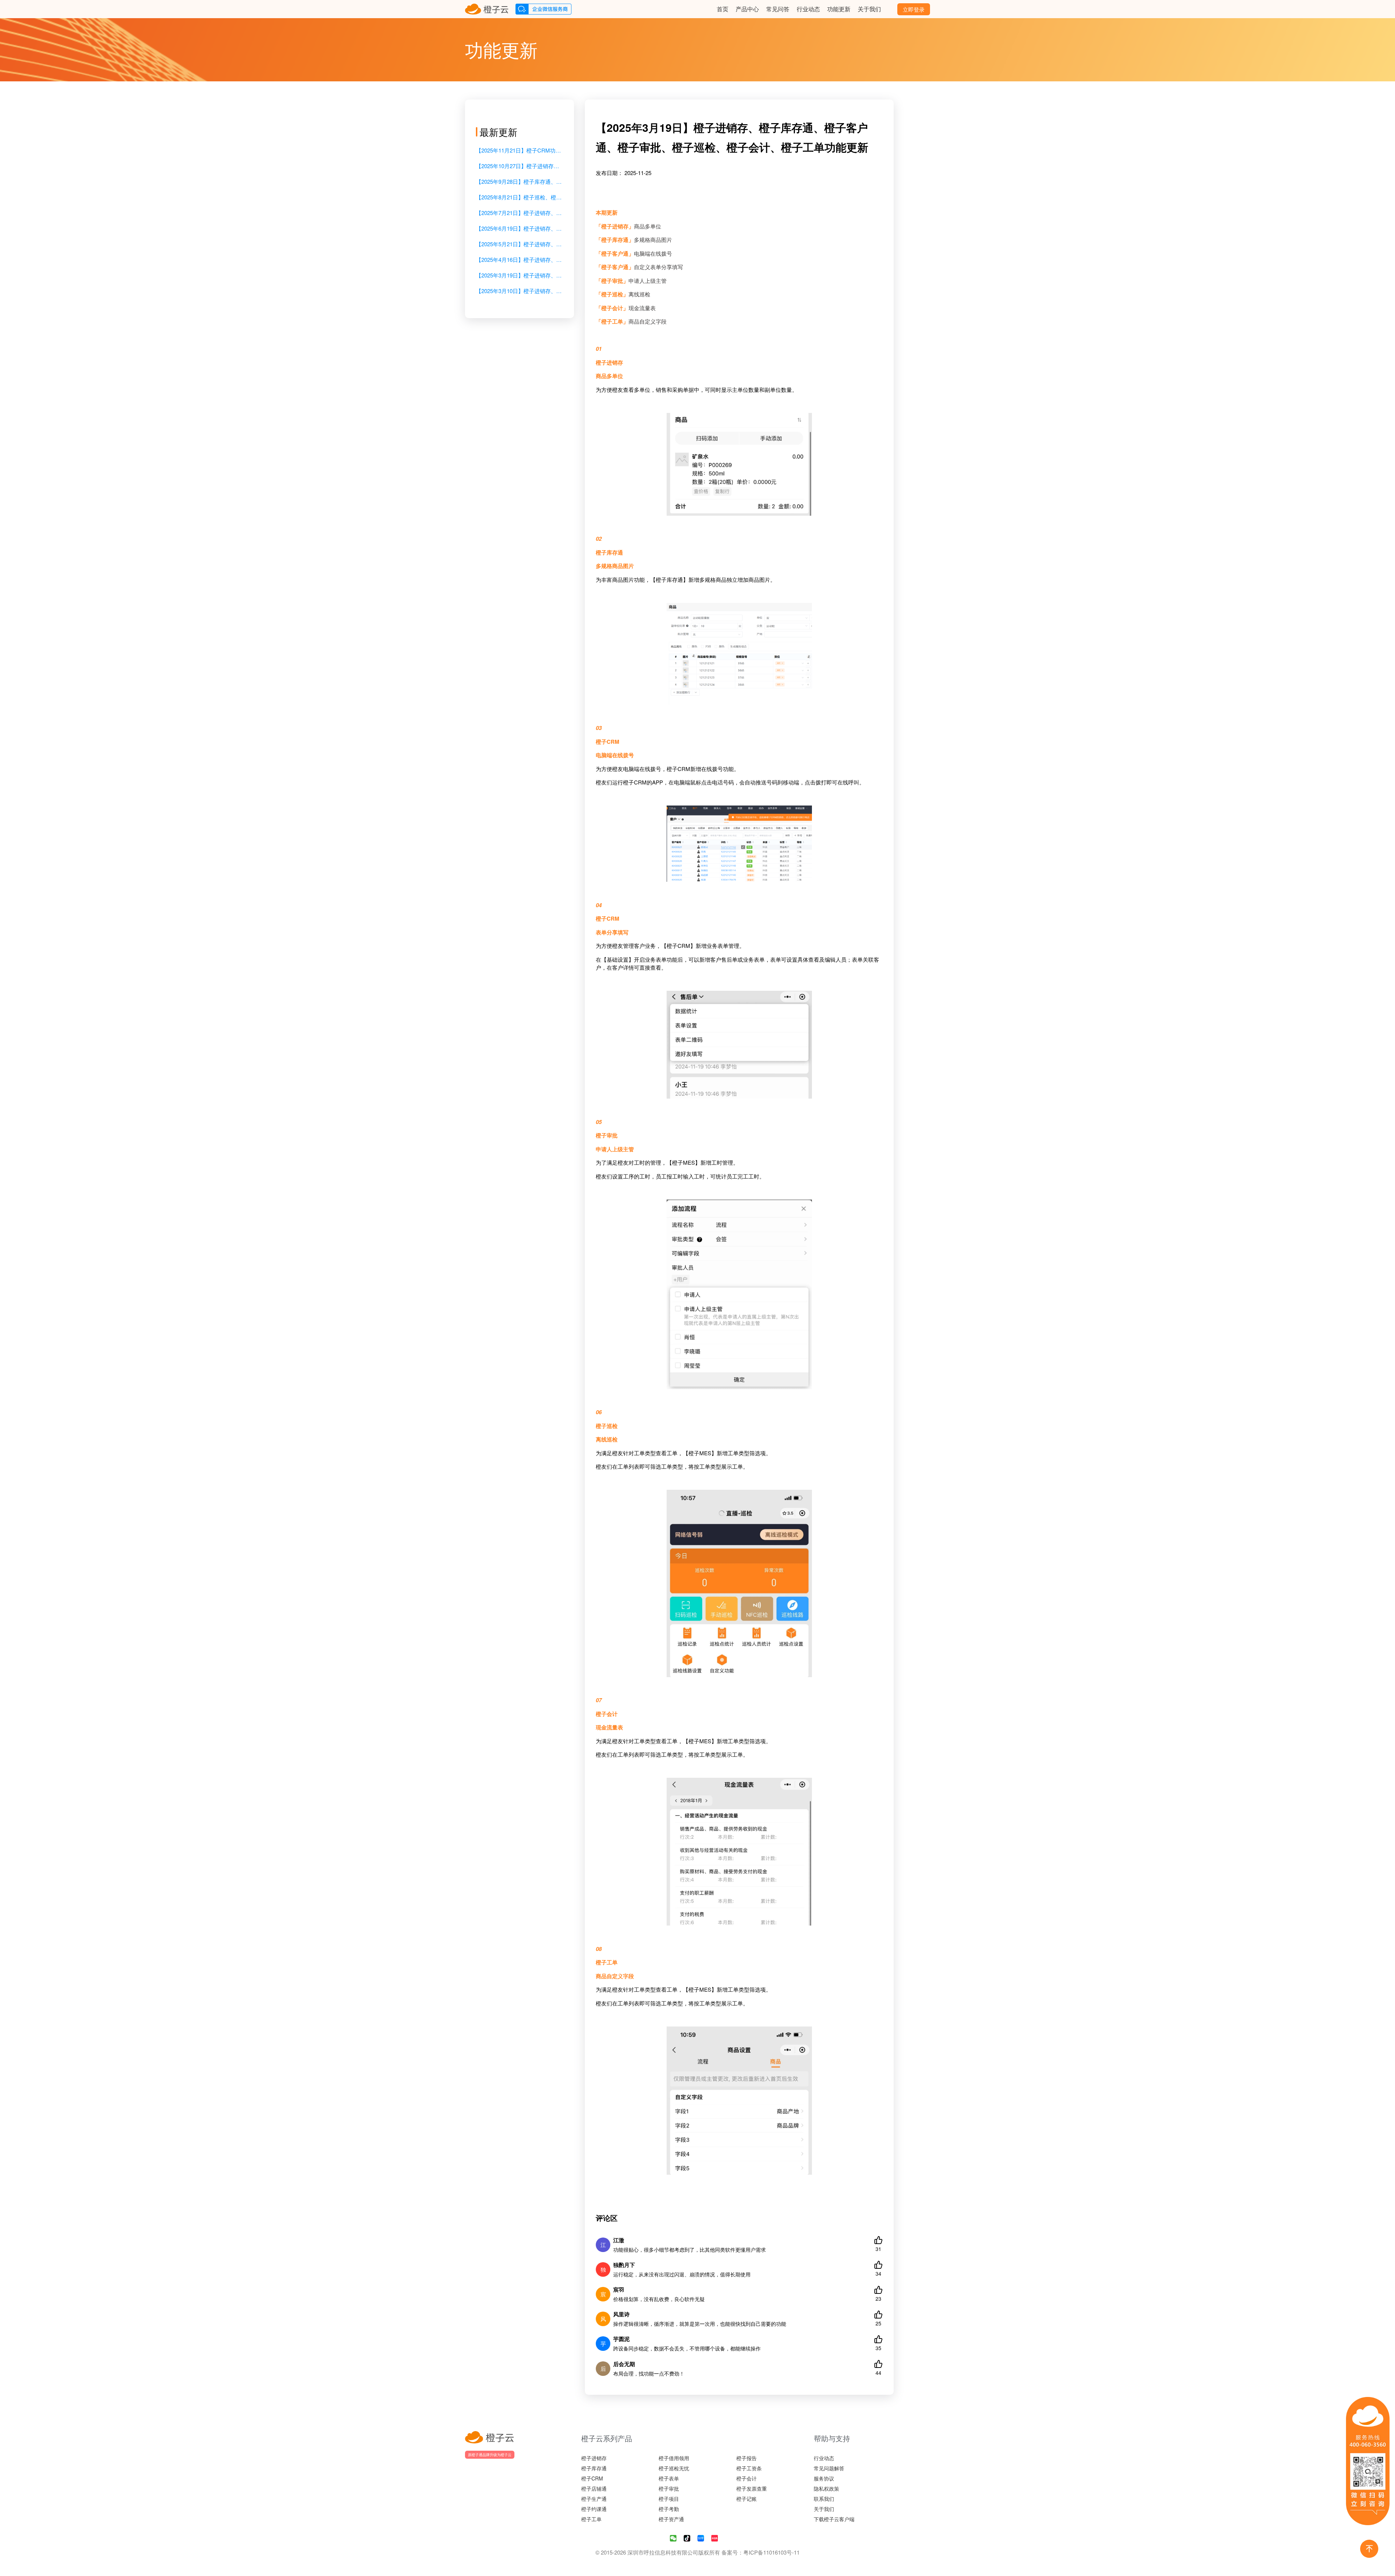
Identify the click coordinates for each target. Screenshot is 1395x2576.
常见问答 (778, 9)
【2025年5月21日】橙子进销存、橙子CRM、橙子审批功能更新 (519, 244)
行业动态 (808, 9)
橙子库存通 (594, 2468)
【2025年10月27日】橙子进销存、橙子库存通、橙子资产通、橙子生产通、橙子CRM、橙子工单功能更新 (519, 166)
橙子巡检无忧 (674, 2468)
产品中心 (747, 9)
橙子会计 (747, 2478)
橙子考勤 (669, 2509)
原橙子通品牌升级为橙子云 (490, 2455)
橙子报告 (747, 2458)
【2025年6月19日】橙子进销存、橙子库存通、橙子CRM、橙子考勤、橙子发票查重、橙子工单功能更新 (519, 228)
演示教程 (698, 9)
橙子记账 (747, 2499)
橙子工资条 (749, 2468)
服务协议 (824, 2478)
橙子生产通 (594, 2499)
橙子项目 (669, 2499)
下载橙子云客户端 (834, 2519)
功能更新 (839, 9)
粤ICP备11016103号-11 (771, 2552)
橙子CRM (592, 2478)
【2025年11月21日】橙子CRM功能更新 (519, 150)
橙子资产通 (671, 2519)
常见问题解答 (829, 2468)
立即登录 (914, 9)
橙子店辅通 (594, 2488)
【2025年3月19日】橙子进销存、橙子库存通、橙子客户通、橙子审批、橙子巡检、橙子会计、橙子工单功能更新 (519, 275)
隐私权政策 (826, 2488)
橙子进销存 (594, 2458)
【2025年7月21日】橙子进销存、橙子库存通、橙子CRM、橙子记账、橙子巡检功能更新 (519, 213)
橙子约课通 (594, 2509)
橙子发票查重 (752, 2488)
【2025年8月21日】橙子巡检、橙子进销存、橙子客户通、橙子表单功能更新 (519, 197)
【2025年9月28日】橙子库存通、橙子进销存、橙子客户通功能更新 (519, 181)
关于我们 (869, 9)
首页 (723, 9)
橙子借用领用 (674, 2458)
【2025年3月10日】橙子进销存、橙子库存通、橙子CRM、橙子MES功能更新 (519, 291)
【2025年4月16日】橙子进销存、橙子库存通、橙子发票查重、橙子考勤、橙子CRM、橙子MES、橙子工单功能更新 (519, 259)
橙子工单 (591, 2519)
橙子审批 (669, 2488)
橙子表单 (669, 2478)
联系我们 (824, 2499)
